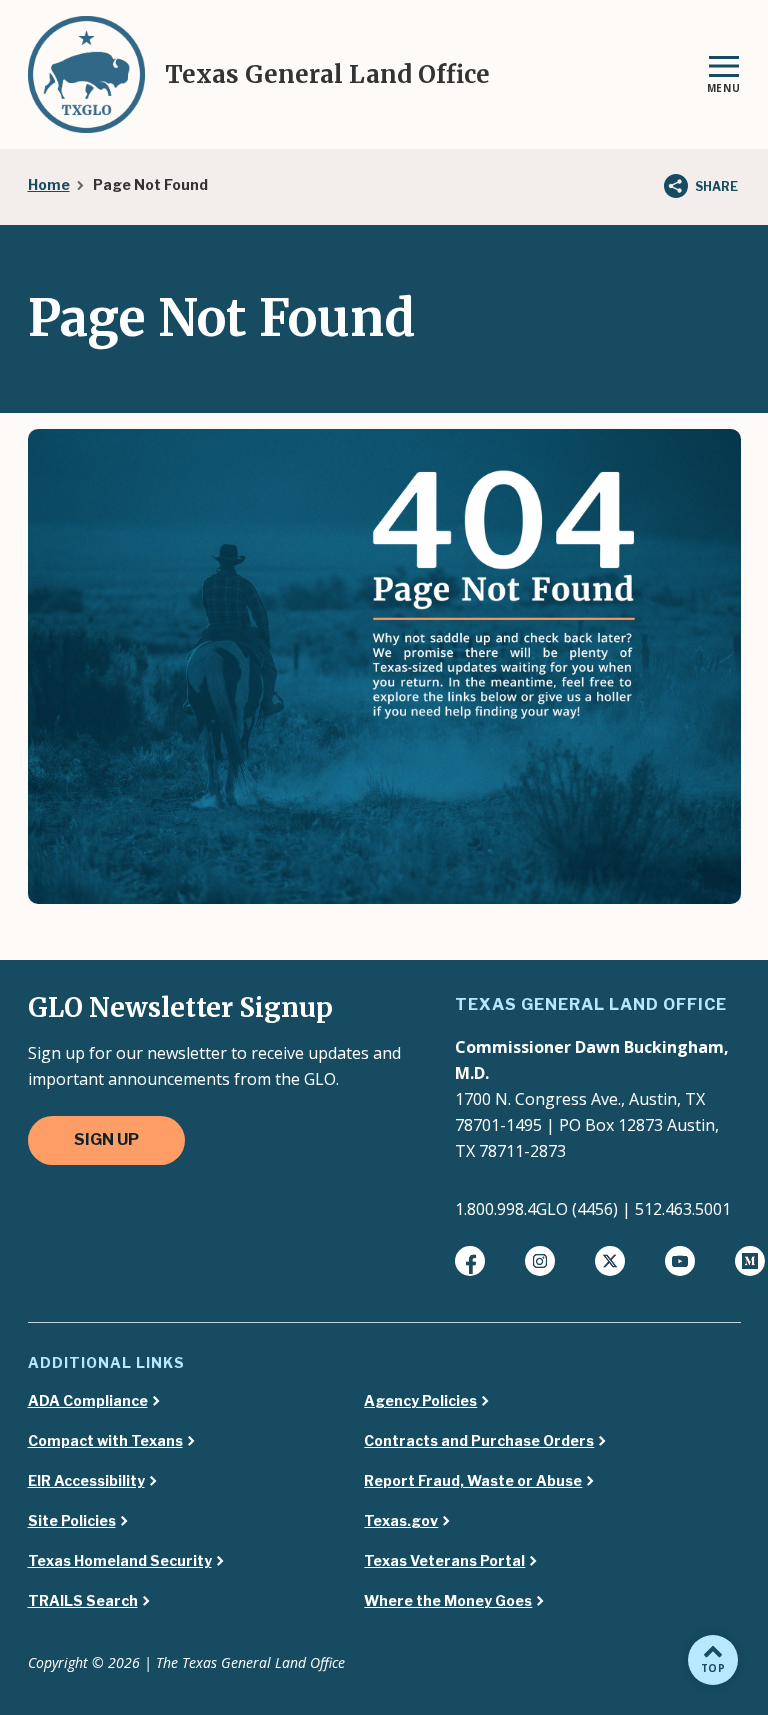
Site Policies (72, 1521)
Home (49, 184)
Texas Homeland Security (120, 1561)
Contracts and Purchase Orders (479, 1441)
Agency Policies (420, 1401)
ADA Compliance (88, 1401)
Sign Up (106, 1139)
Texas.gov (401, 1521)
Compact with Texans (105, 1441)
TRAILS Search (83, 1601)
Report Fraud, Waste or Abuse (473, 1481)
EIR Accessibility (86, 1481)
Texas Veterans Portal (444, 1561)
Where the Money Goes (448, 1601)
